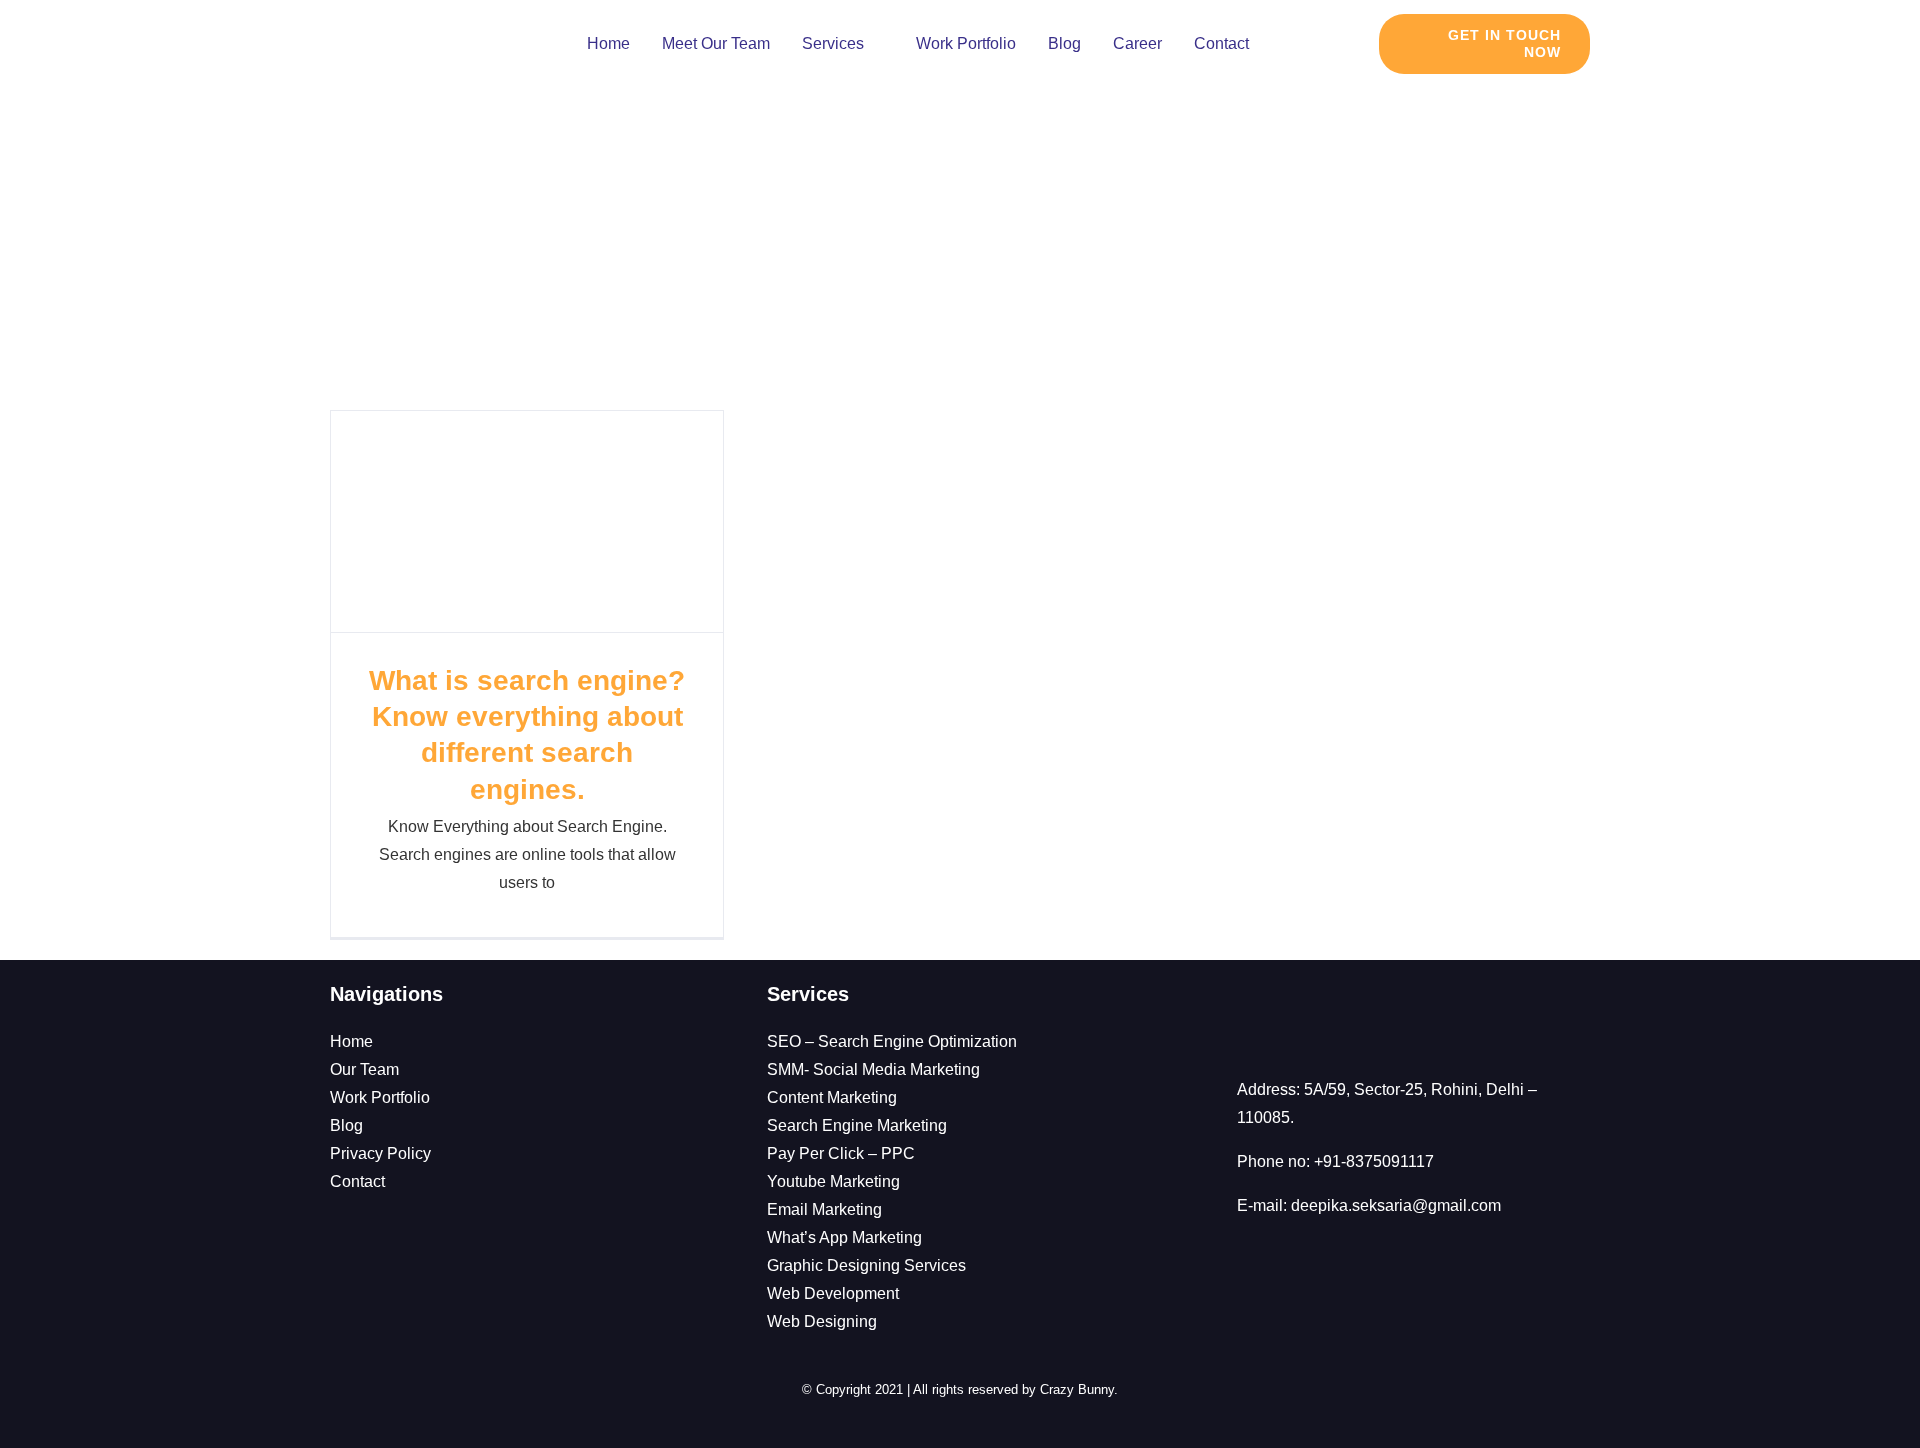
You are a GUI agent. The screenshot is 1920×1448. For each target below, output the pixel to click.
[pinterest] (595, 1206)
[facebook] (451, 1206)
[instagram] (487, 1206)
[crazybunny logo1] (411, 20)
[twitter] (523, 1206)
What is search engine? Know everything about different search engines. (526, 521)
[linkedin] (559, 1206)
